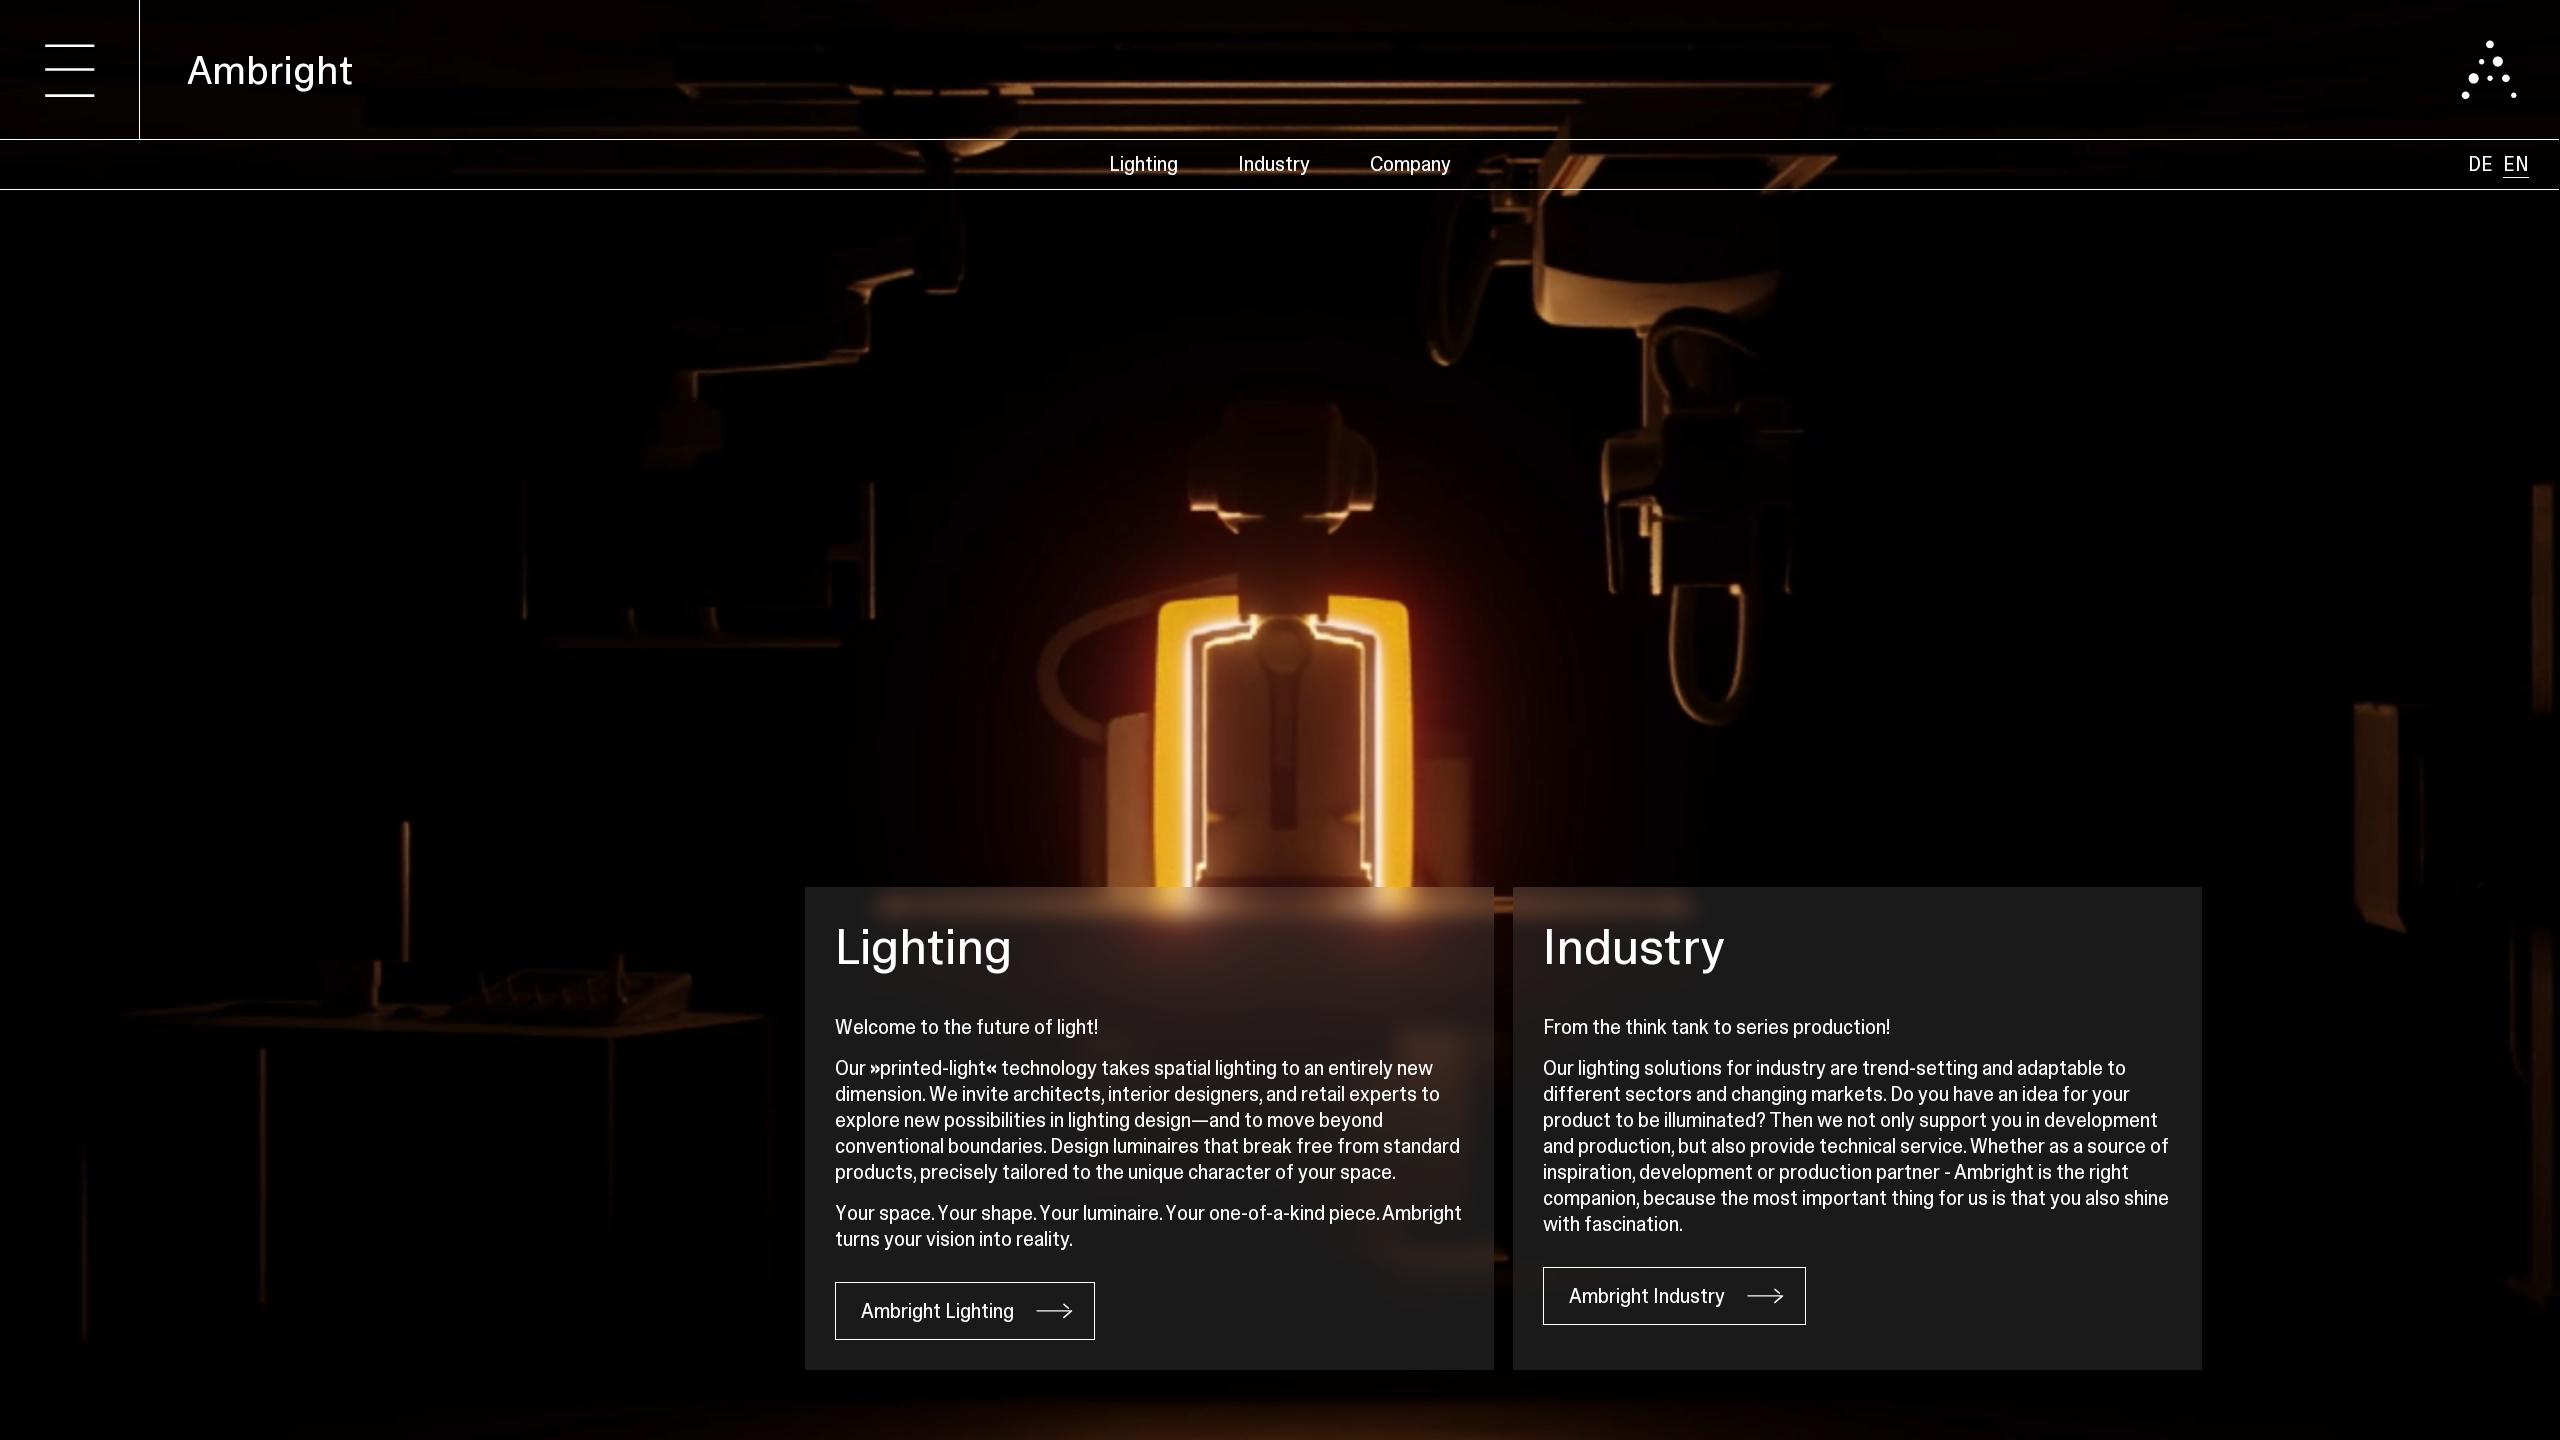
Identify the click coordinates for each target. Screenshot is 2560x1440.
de (2480, 164)
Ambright (270, 70)
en (2516, 164)
